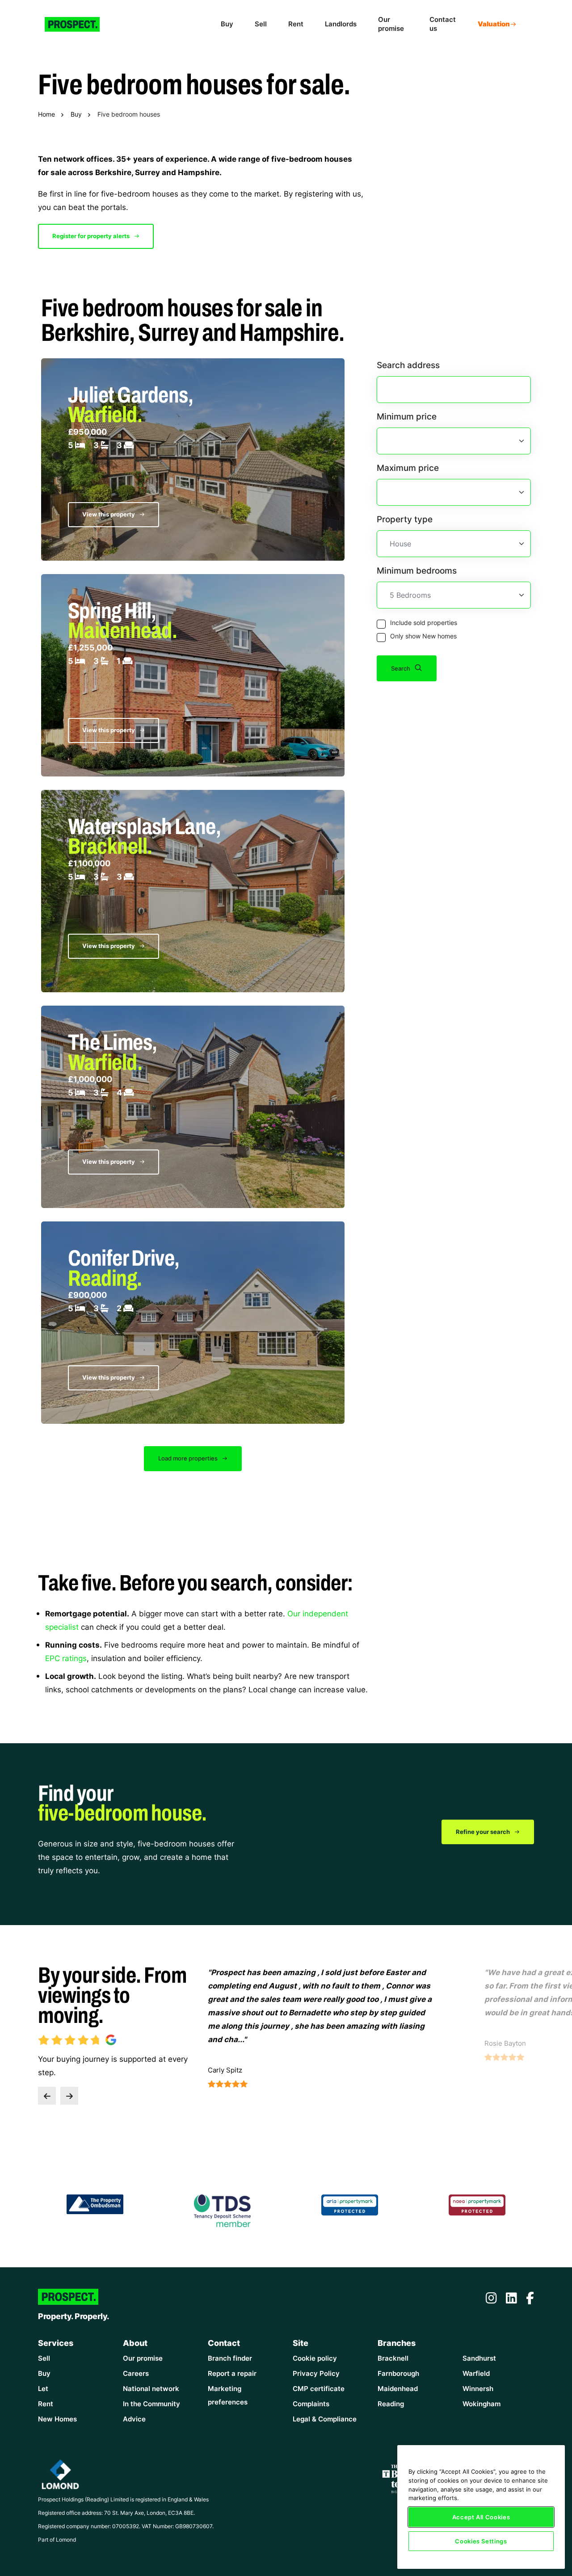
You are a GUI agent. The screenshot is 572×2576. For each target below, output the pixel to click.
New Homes (57, 2419)
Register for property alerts (92, 236)
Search (401, 668)
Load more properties (189, 1458)
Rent (296, 24)
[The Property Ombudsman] (95, 2203)
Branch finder (230, 2358)
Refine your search (484, 1832)
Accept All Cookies (481, 2517)
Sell (261, 24)
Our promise (391, 24)
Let (43, 2389)
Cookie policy (315, 2358)
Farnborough (398, 2373)
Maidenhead (398, 2389)
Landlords (341, 24)
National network (151, 2389)
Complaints (311, 2404)
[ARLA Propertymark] (350, 2204)
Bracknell (393, 2358)
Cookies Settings (481, 2541)
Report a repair (232, 2373)
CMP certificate (319, 2389)
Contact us (443, 24)
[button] (47, 2096)
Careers (136, 2373)
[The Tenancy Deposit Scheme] (223, 2210)
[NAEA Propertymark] (477, 2204)
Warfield (476, 2373)
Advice (134, 2419)
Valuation (494, 24)
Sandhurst (479, 2358)
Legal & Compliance (325, 2419)
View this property (109, 514)
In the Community (151, 2404)
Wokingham (482, 2404)
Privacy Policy (316, 2373)
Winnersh (478, 2389)
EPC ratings (66, 1658)
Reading (391, 2404)
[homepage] (79, 24)
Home (46, 114)
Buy (227, 24)
